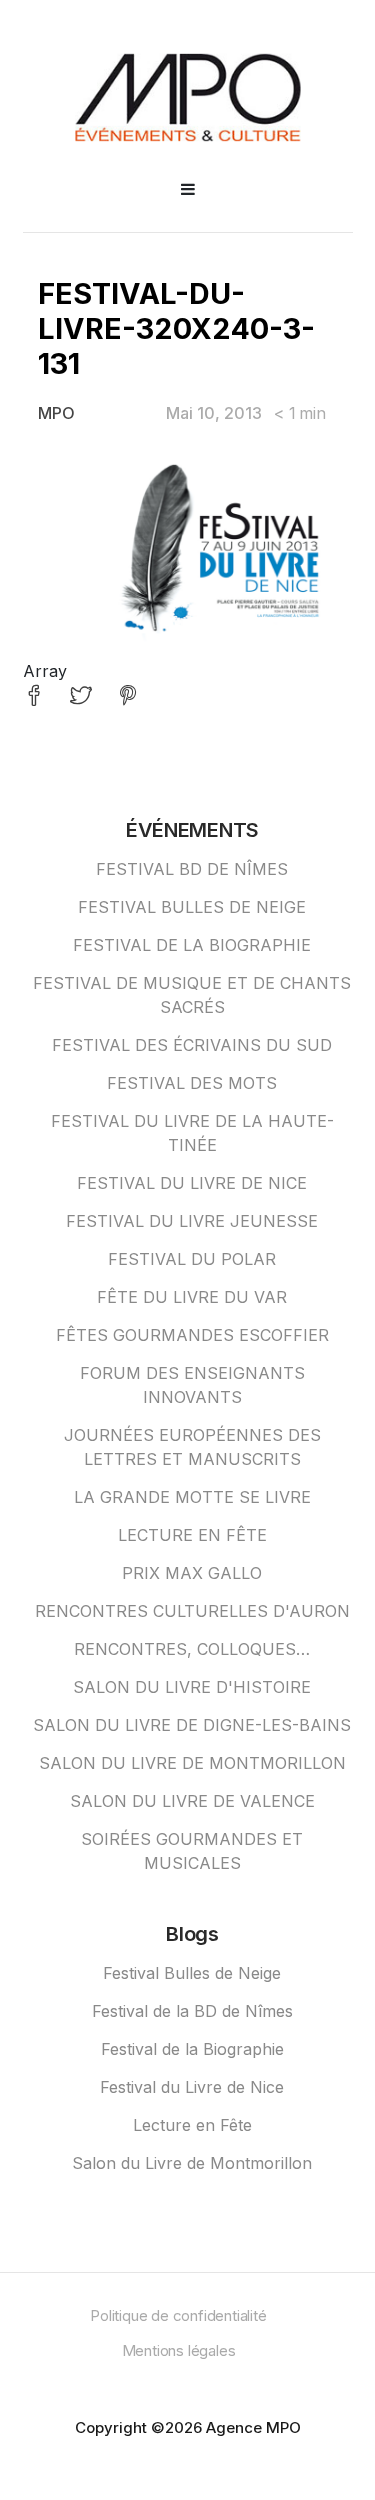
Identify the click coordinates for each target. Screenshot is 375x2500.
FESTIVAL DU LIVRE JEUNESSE (192, 1221)
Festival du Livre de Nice (192, 2087)
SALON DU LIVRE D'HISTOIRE (192, 1687)
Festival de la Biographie (192, 2049)
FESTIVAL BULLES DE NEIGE (192, 907)
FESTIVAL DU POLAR (192, 1259)
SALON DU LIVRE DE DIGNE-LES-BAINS (192, 1725)
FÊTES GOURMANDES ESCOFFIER (192, 1335)
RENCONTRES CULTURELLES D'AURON (192, 1611)
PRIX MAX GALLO (192, 1573)
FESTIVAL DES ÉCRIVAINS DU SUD (192, 1045)
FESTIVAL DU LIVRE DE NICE (192, 1183)
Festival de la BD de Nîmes (192, 2011)
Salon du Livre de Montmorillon (192, 2163)
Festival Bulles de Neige (192, 1973)
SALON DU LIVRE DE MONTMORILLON (192, 1763)
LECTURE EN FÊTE (192, 1535)
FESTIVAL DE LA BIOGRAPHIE (192, 945)
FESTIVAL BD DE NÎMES (192, 869)
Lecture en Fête (192, 2125)
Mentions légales (179, 2350)
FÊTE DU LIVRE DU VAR (192, 1297)
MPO (56, 413)
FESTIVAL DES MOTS (192, 1083)
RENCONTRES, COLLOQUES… (192, 1649)
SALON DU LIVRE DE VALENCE (192, 1801)
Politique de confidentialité (178, 2315)
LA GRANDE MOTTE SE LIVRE (192, 1497)
